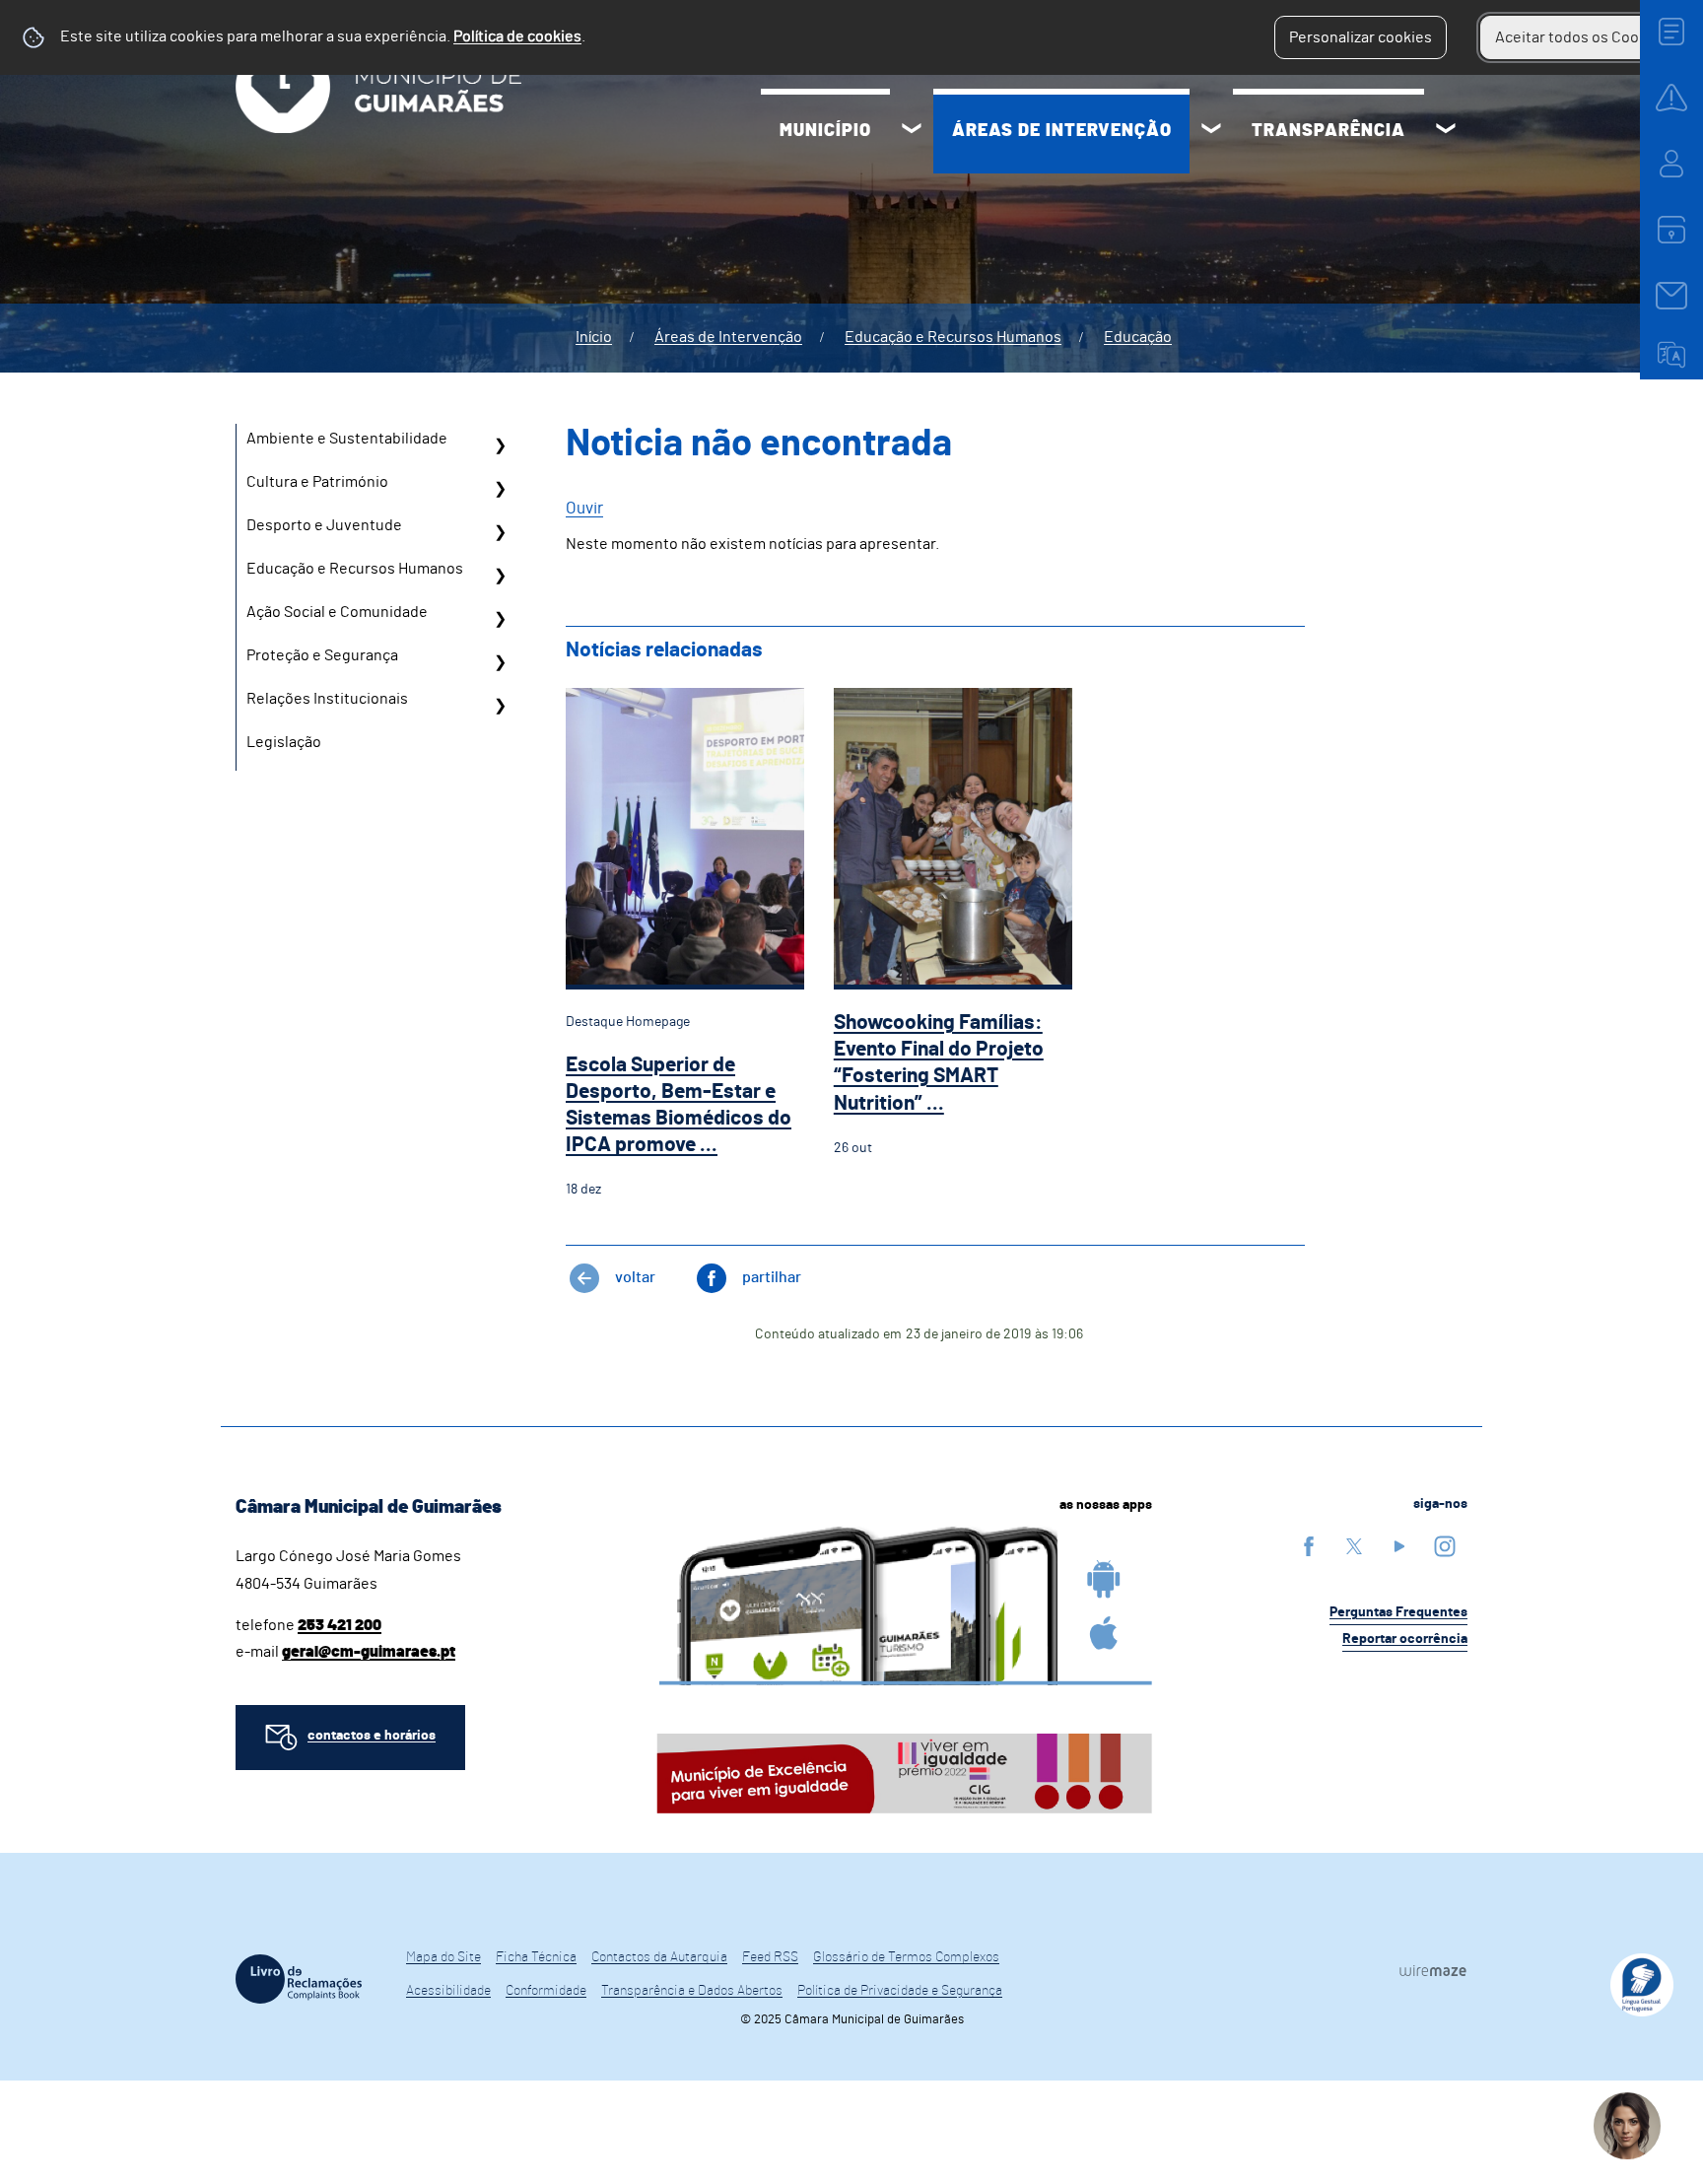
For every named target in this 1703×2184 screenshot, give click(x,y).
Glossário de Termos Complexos (906, 1957)
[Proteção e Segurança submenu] (500, 662)
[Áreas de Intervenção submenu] (1211, 131)
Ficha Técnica (536, 1957)
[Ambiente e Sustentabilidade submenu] (500, 445)
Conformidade (546, 1991)
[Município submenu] (912, 131)
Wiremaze (1433, 1970)
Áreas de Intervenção (1062, 131)
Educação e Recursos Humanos (953, 337)
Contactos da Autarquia (659, 1957)
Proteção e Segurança (322, 655)
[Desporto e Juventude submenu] (500, 532)
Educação (1138, 337)
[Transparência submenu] (1446, 131)
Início (594, 337)
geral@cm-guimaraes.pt (369, 1652)
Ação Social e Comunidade (337, 612)
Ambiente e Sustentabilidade (347, 439)
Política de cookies (517, 36)
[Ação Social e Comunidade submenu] (500, 619)
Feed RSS (770, 1957)
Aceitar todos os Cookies (1581, 37)
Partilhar (772, 1277)
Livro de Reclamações (299, 1979)
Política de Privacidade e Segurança (900, 1991)
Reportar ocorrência (1405, 1639)
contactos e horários (372, 1736)
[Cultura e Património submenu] (500, 489)
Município (825, 131)
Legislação (284, 742)
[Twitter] (1354, 1546)
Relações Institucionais (327, 699)
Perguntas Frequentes (1398, 1612)
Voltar (635, 1277)
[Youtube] (1399, 1546)
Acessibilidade (448, 1991)
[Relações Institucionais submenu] (500, 706)
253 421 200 (340, 1625)
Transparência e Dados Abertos (692, 1991)
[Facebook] (1309, 1546)
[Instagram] (1445, 1546)
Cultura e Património (317, 482)
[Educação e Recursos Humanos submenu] (500, 576)
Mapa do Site (443, 1957)
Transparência (1328, 131)
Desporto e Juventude (324, 525)
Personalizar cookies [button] (1361, 37)
